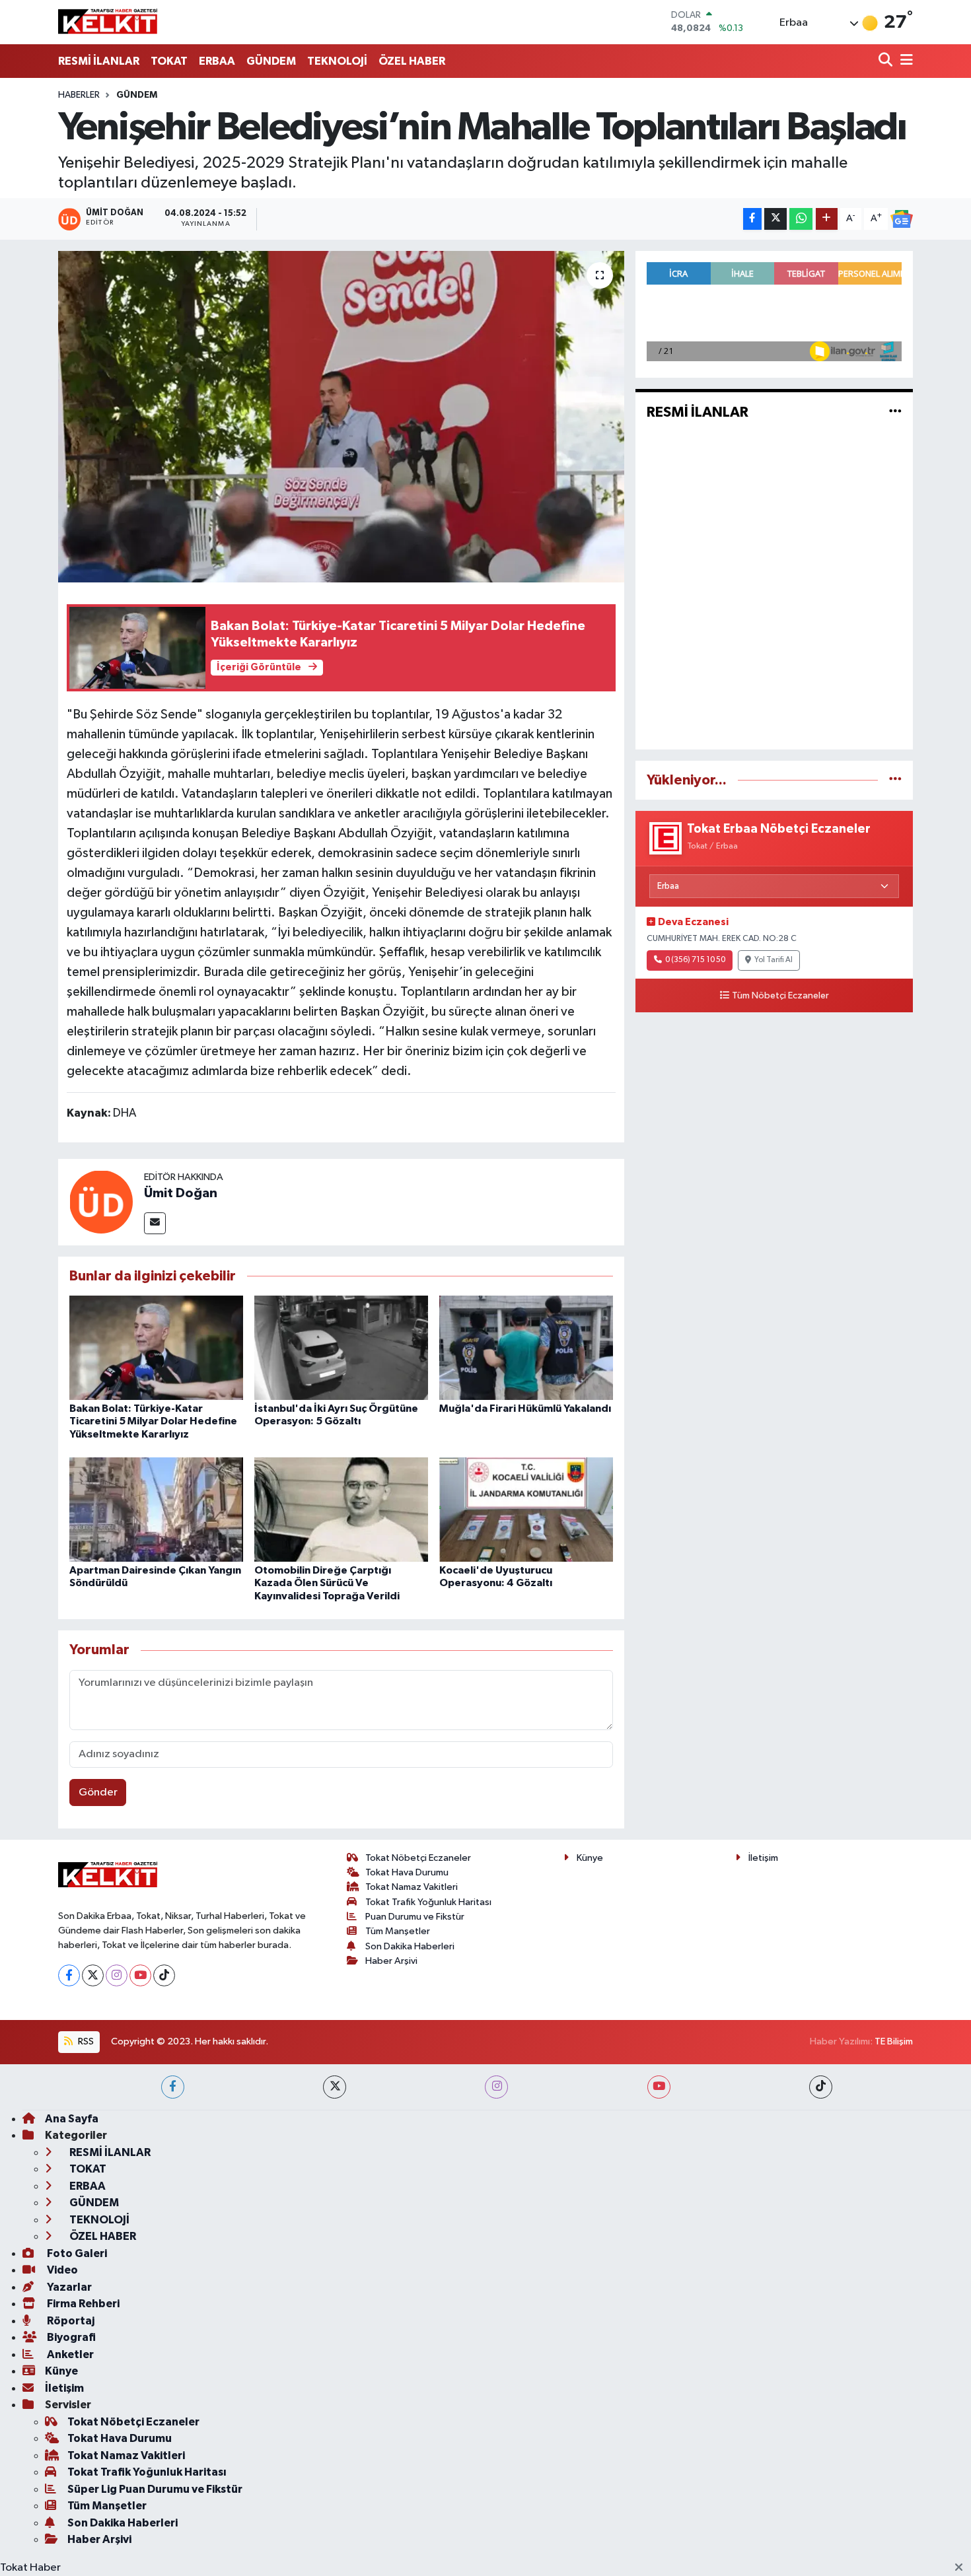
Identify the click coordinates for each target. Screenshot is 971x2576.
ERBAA (217, 61)
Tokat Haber (30, 2568)
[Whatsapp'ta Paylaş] (801, 219)
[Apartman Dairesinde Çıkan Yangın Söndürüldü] (156, 1509)
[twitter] (335, 2087)
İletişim (763, 1858)
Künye (590, 1858)
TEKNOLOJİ (337, 61)
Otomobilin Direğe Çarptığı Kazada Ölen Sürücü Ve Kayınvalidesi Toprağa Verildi (327, 1583)
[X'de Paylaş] (775, 219)
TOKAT (169, 61)
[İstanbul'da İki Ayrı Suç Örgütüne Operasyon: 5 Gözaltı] (341, 1347)
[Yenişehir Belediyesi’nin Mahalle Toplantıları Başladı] (341, 417)
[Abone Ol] (902, 219)
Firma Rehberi (82, 2304)
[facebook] (173, 2087)
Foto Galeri (76, 2253)
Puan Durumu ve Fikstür (415, 1917)
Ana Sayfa (72, 2119)
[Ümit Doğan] (101, 1201)
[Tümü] (895, 780)
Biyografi (70, 2337)
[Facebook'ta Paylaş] (752, 219)
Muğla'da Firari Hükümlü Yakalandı (525, 1409)
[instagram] (496, 2087)
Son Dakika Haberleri (410, 1946)
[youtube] (659, 2087)
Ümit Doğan (181, 1193)
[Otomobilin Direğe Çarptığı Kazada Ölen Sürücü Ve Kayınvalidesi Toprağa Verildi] (341, 1509)
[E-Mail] (155, 1223)
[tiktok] (821, 2087)
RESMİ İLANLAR (99, 61)
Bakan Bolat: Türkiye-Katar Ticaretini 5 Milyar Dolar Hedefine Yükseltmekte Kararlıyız (153, 1421)
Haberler (79, 95)
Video (61, 2270)
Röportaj (70, 2321)
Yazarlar (68, 2287)
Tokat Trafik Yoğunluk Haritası (428, 1902)
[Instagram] (117, 1975)
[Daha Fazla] (827, 219)
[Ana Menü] (904, 61)
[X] (93, 1975)
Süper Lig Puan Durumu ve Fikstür (155, 2489)
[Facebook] (69, 1975)
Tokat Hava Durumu (407, 1872)
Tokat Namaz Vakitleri (412, 1887)
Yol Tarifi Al (773, 960)
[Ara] (887, 61)
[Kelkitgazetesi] (108, 22)
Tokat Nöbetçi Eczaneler (418, 1858)
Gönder (98, 1793)
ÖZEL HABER (412, 61)
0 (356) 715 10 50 (695, 960)
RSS (85, 2041)
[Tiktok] (164, 1975)
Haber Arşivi (391, 1961)
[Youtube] (140, 1975)
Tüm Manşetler (398, 1931)
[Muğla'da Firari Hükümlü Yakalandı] (526, 1347)
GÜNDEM (271, 61)
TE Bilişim (894, 2041)
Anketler (69, 2354)
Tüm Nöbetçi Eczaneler (780, 996)
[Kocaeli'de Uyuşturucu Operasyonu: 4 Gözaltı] (526, 1509)
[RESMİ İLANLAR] (895, 412)
